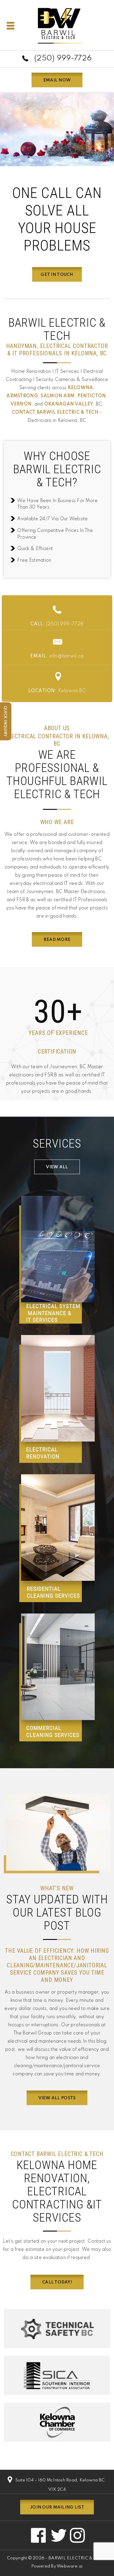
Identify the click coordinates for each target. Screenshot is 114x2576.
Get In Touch (57, 275)
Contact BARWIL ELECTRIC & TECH (55, 412)
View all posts (57, 2098)
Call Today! (57, 2282)
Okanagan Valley (69, 404)
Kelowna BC (57, 691)
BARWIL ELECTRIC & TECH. (78, 2558)
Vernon (21, 404)
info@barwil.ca (57, 656)
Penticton (92, 396)
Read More (57, 940)
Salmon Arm (58, 396)
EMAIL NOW (57, 80)
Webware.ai (70, 2566)
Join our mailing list (57, 2507)
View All (57, 1167)
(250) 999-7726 (63, 59)
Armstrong (22, 396)
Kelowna (81, 388)
